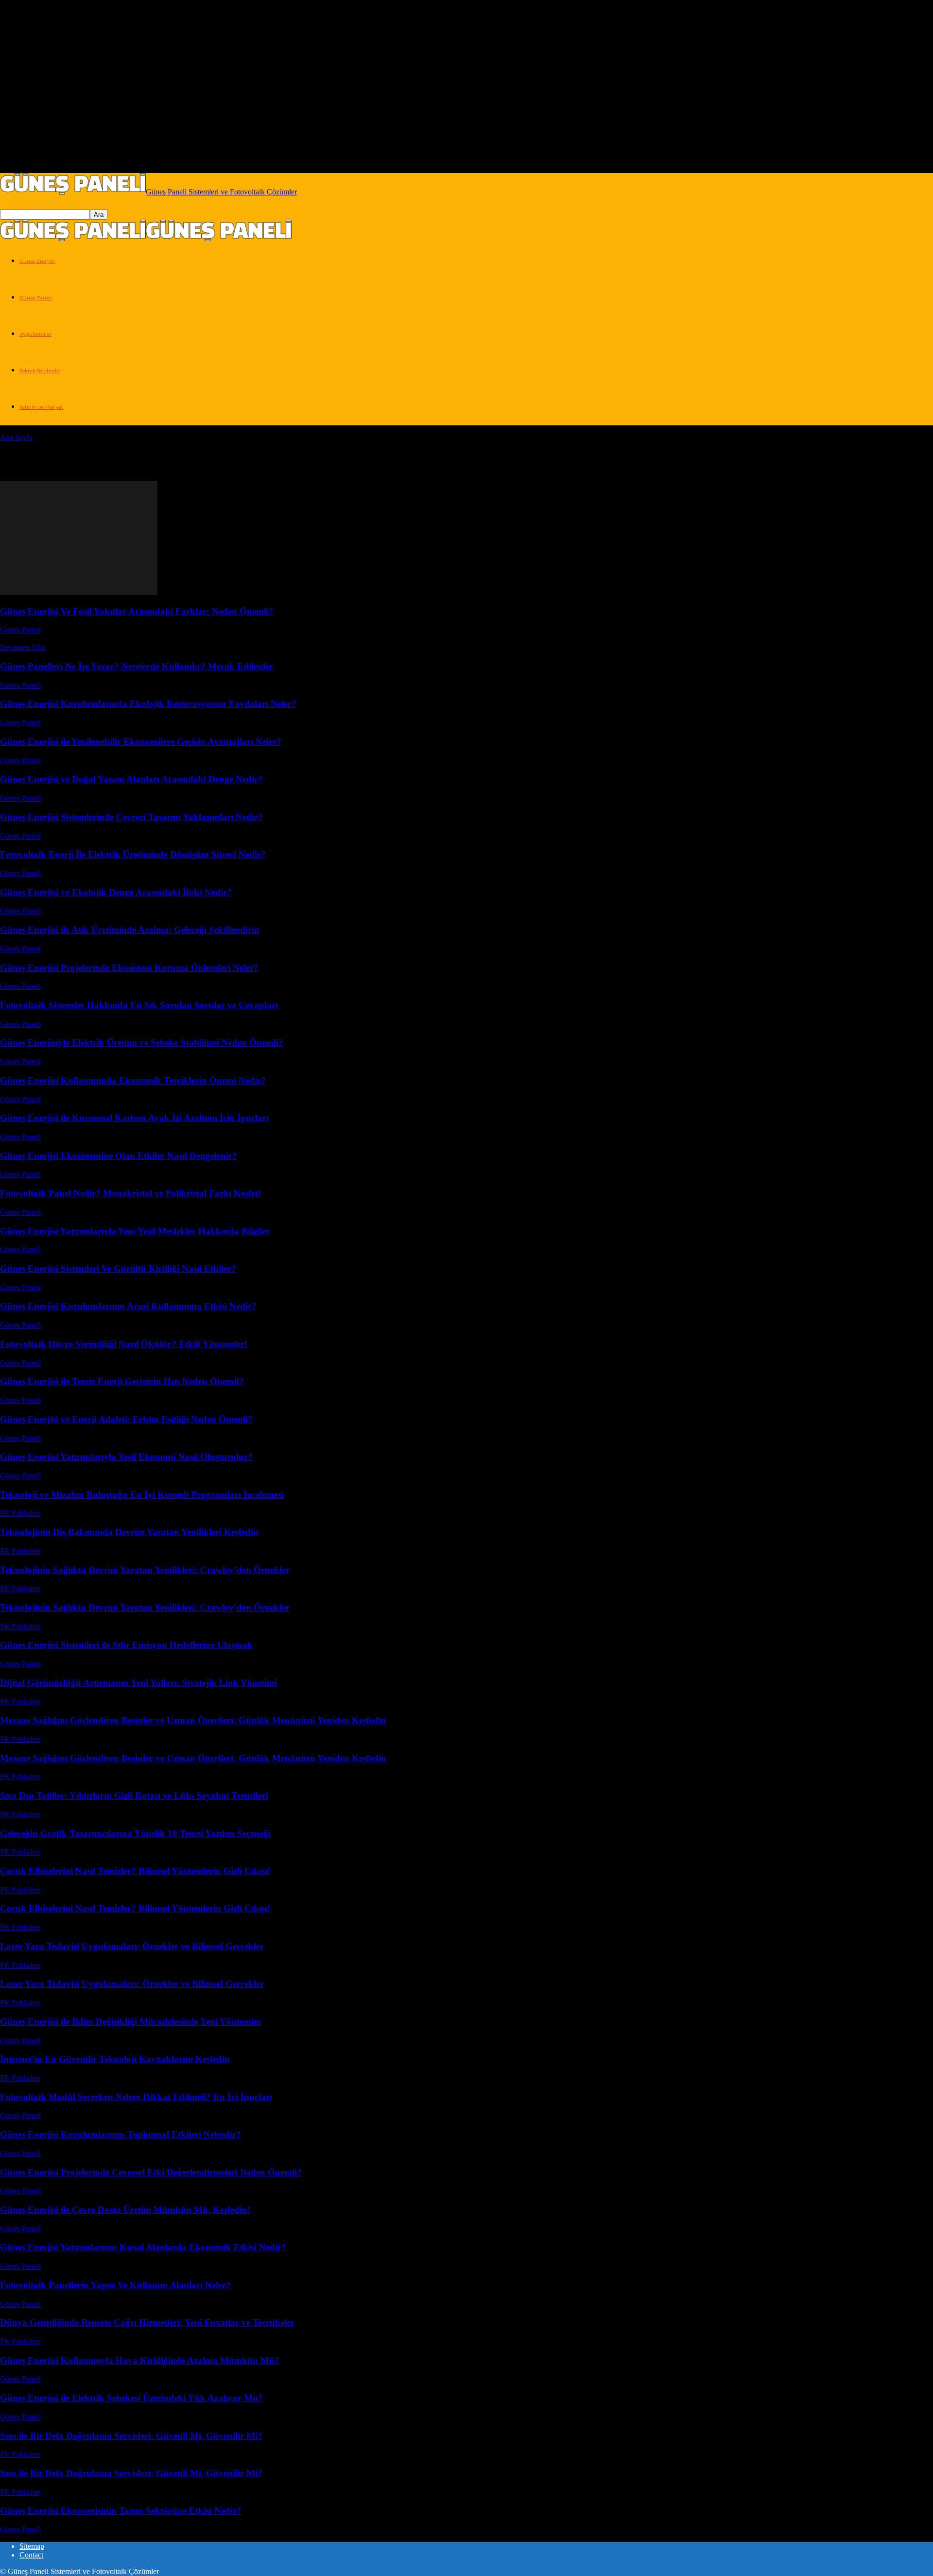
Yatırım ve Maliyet (41, 407)
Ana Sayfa (16, 437)
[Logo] (73, 238)
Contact (31, 2555)
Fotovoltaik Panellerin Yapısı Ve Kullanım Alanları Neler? (115, 2285)
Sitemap (32, 2546)
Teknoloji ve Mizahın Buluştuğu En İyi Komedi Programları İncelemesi (142, 1495)
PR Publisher (20, 1513)
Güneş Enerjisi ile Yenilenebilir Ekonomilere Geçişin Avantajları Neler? (141, 742)
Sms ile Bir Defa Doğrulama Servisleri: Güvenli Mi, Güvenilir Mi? (131, 2436)
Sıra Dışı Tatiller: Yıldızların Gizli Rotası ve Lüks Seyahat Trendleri (134, 1796)
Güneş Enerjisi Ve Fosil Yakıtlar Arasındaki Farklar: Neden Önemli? (137, 611)
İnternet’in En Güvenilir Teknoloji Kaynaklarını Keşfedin (115, 2059)
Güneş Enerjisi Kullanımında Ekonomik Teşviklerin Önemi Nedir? (133, 1080)
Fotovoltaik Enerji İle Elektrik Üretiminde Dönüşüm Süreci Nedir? (133, 854)
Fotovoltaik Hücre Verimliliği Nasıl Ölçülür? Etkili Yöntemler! (124, 1344)
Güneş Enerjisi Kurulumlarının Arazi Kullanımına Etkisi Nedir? (128, 1306)
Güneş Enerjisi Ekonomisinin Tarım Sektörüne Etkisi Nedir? (121, 2511)
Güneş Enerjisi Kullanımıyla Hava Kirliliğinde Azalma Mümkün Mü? (140, 2360)
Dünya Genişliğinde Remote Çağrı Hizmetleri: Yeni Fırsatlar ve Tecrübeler (147, 2322)
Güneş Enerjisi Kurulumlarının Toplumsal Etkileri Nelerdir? (121, 2134)
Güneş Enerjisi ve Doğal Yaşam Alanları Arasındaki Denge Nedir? (131, 779)
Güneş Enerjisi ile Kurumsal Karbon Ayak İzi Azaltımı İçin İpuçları (134, 1118)
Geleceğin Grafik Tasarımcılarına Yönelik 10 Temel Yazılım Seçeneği (135, 1833)
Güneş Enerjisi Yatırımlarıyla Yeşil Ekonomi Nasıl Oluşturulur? (126, 1457)
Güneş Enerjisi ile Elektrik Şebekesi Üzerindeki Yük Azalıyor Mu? (131, 2398)
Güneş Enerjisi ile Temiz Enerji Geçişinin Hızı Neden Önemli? (122, 1381)
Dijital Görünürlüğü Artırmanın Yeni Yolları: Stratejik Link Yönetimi (138, 1683)
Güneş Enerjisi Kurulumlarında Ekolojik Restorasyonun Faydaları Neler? (148, 704)
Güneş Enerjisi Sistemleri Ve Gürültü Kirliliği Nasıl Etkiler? (118, 1269)
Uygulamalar (35, 334)
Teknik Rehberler (40, 371)
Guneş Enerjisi (37, 261)
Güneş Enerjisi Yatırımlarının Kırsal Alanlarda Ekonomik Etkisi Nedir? (143, 2247)
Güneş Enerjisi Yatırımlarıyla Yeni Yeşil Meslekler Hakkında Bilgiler (135, 1231)
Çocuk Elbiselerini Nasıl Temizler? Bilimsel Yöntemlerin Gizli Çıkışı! (135, 1871)
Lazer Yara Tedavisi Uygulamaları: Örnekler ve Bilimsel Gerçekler (132, 1946)
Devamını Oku (23, 647)
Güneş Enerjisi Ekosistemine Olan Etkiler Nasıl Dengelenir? (119, 1156)
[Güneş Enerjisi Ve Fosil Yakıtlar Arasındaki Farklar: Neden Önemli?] (79, 592)
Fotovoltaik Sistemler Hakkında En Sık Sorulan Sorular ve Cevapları (139, 1005)
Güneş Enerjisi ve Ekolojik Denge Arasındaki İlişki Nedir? (116, 892)
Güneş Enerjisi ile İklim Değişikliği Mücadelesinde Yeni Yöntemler (131, 2022)
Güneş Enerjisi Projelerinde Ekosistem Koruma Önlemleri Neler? (129, 968)
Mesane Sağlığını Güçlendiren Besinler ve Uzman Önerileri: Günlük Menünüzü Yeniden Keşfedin (193, 1720)
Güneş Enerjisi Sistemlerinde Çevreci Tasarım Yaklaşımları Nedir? (131, 817)
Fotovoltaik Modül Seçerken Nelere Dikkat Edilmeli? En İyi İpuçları (136, 2097)
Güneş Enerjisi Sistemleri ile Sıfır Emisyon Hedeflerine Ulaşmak (126, 1645)
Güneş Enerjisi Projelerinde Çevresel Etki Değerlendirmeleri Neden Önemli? (151, 2172)
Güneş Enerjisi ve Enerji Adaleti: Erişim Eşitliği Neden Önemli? (126, 1419)
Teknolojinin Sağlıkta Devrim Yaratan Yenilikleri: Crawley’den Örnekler (145, 1570)
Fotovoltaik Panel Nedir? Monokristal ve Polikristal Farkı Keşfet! (130, 1193)
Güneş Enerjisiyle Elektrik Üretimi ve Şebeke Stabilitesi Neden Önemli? (142, 1043)
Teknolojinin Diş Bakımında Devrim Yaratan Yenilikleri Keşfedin (129, 1532)
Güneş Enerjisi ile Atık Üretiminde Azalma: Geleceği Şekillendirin (130, 930)
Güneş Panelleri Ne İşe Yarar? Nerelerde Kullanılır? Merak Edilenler (137, 666)
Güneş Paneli (36, 298)
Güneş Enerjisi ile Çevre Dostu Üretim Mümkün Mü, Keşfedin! (125, 2210)
